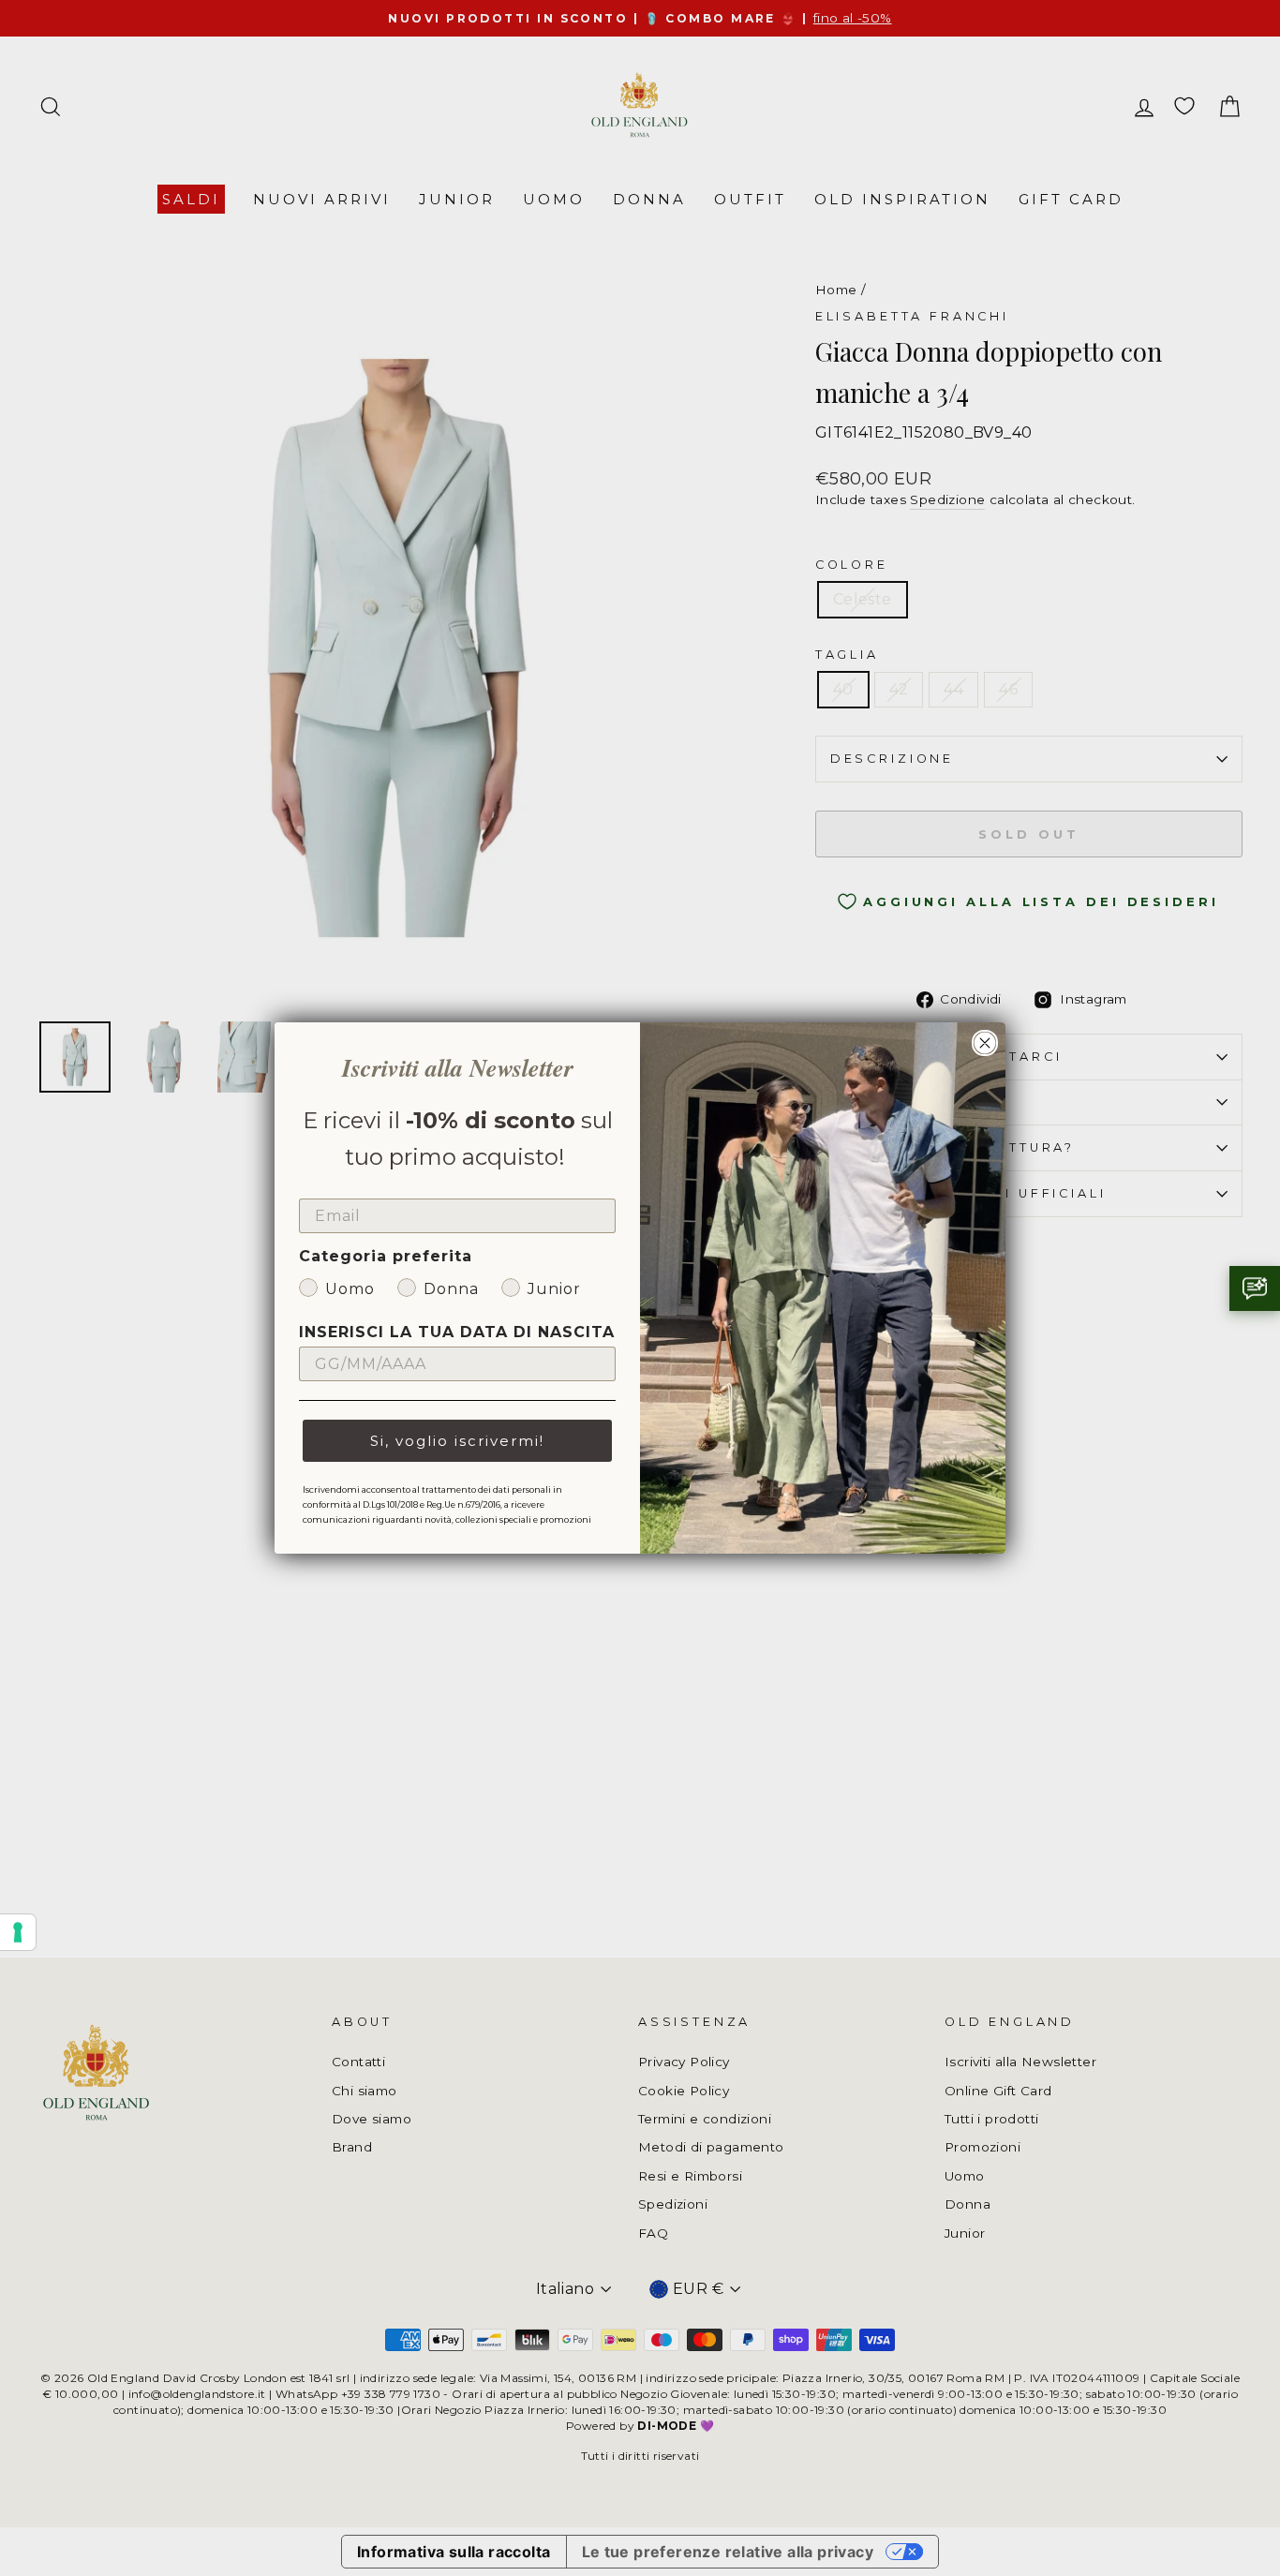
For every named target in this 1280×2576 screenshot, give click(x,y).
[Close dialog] (985, 1043)
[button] (1255, 1288)
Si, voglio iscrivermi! (457, 1441)
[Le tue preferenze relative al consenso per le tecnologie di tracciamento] (18, 1932)
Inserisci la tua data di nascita (457, 1332)
